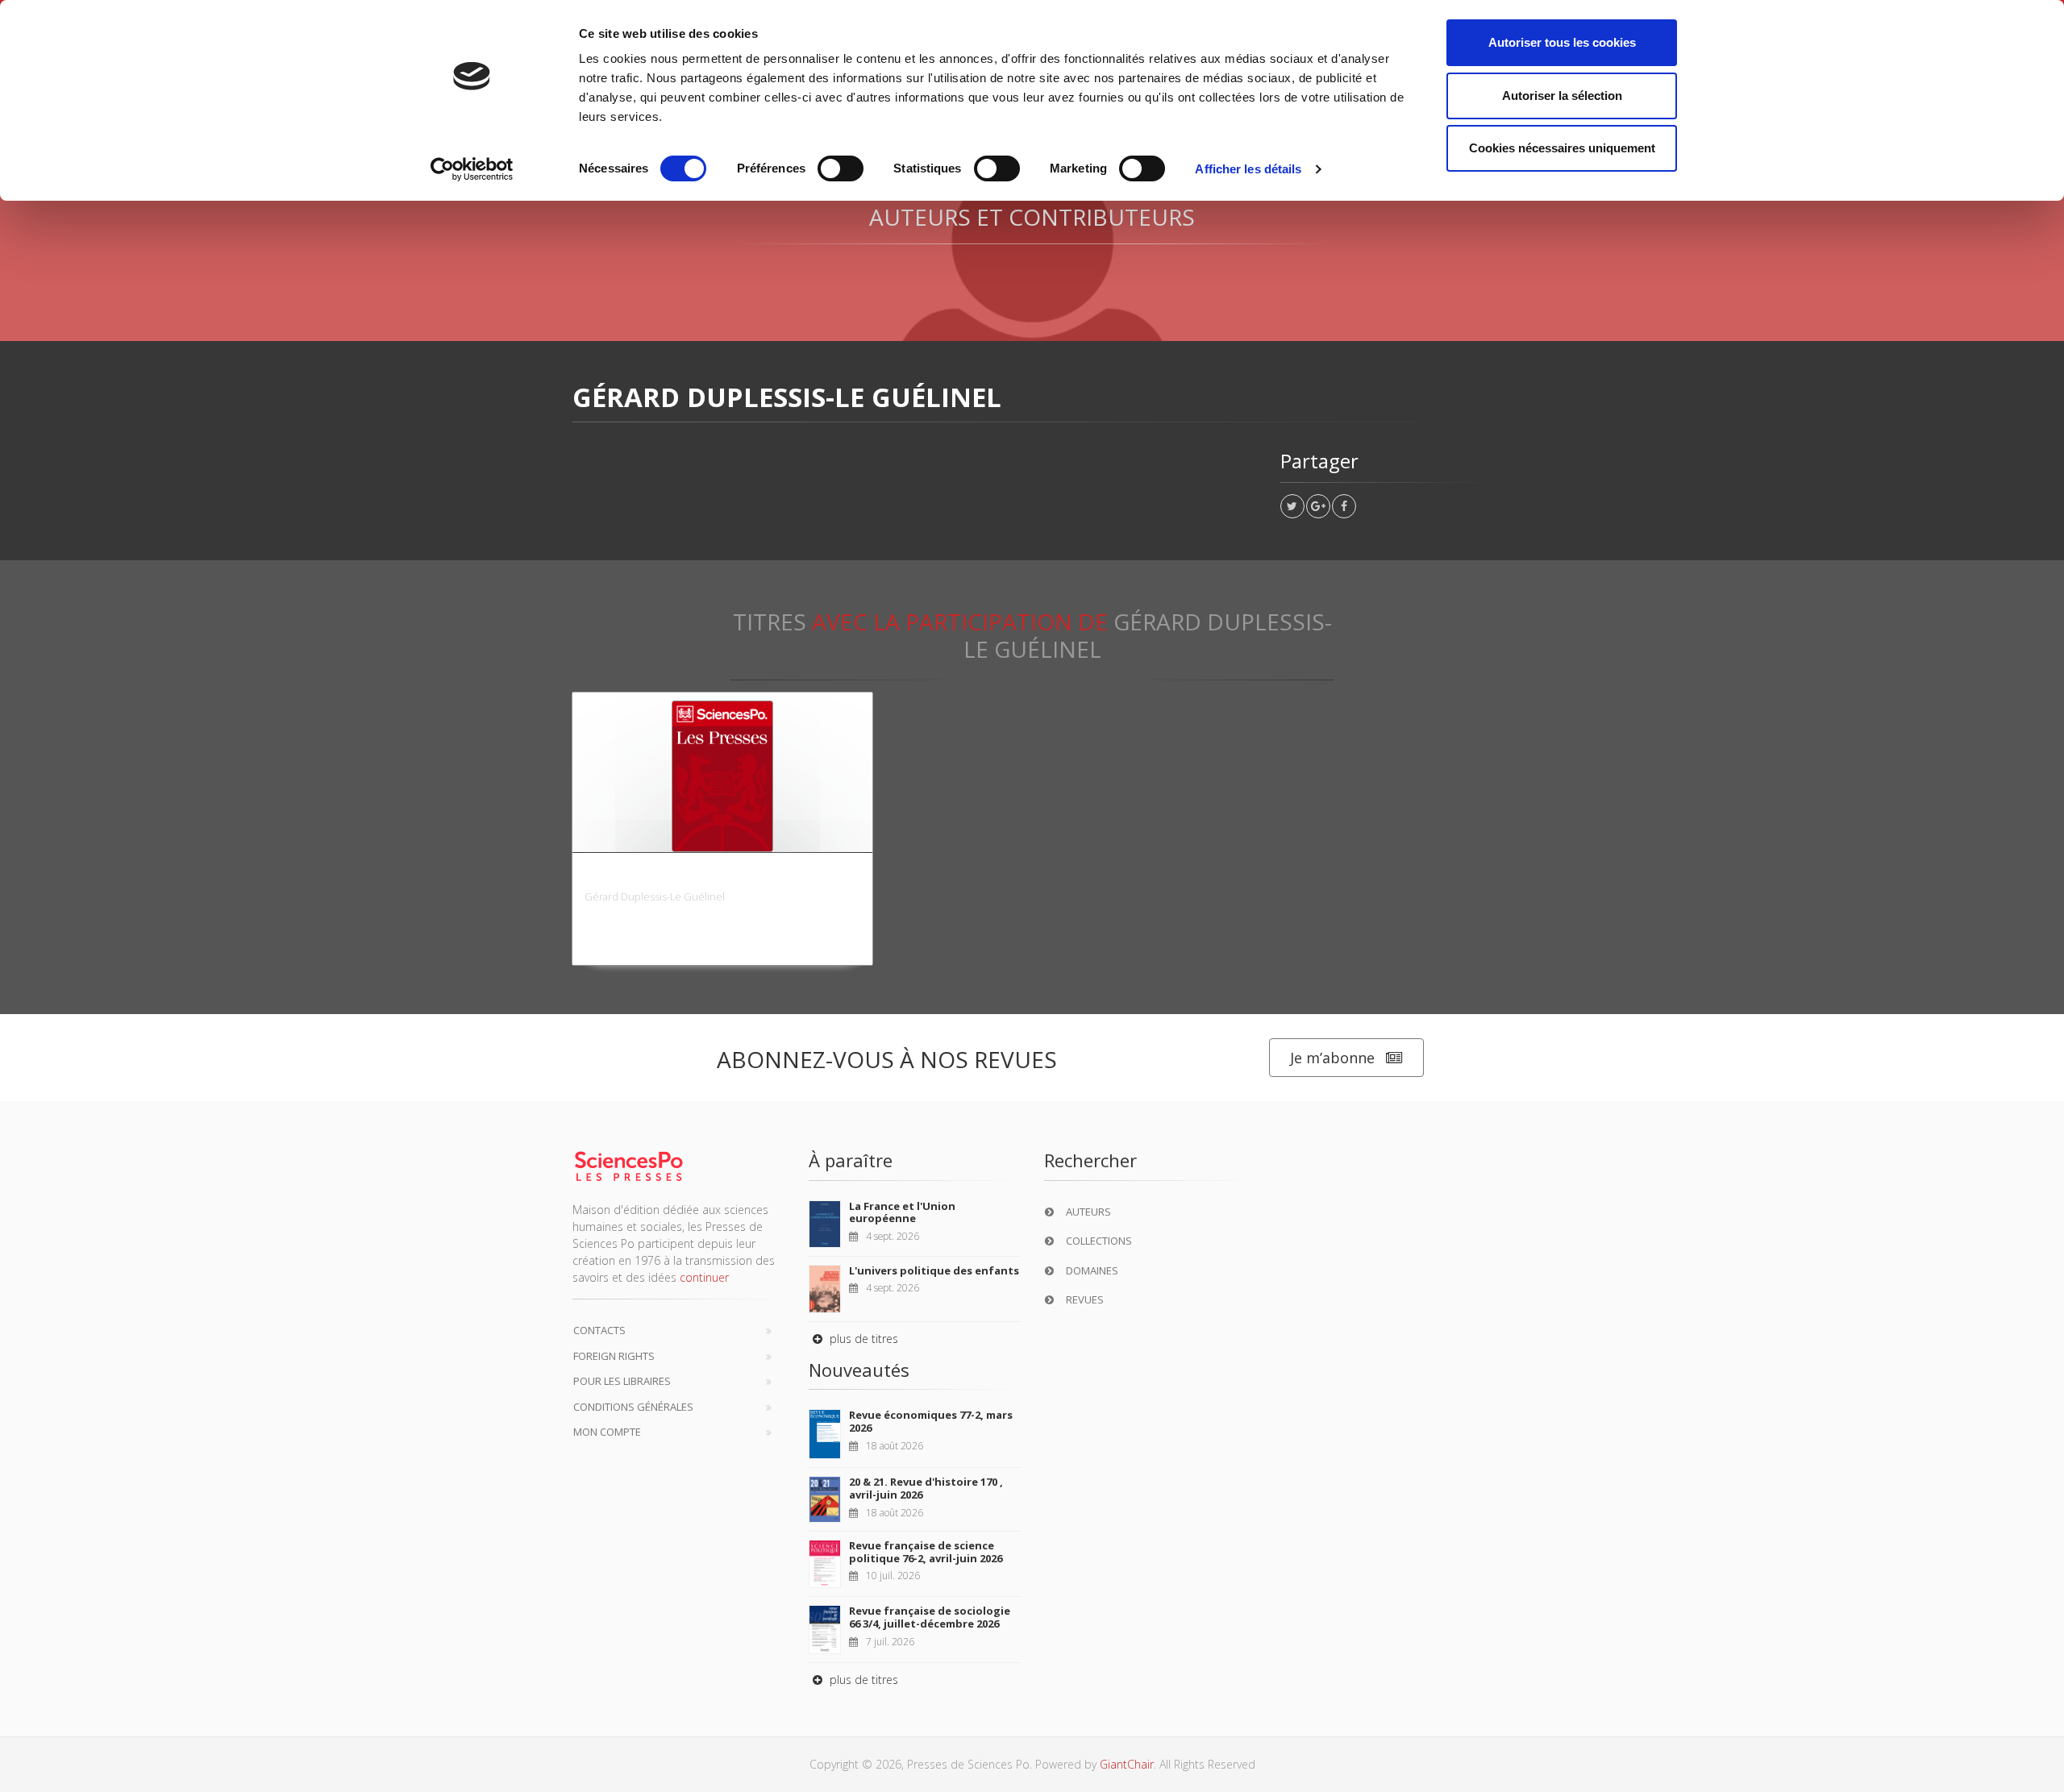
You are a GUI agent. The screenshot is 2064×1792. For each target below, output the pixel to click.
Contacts (599, 1330)
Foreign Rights (614, 1356)
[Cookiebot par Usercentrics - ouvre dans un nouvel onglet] (472, 169)
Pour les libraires (622, 1381)
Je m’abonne (1332, 1058)
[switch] (841, 168)
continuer (704, 1277)
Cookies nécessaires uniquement (1562, 148)
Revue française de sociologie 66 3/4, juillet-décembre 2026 (930, 1617)
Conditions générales (633, 1407)
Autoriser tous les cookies (1562, 42)
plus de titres (862, 1339)
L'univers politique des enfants (934, 1270)
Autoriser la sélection (1562, 96)
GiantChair (1127, 1764)
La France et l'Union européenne (902, 1212)
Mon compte (607, 1432)
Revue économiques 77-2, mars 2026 (931, 1421)
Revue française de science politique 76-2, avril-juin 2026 (926, 1552)
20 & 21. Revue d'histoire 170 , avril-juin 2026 (926, 1488)
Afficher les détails (1248, 169)
